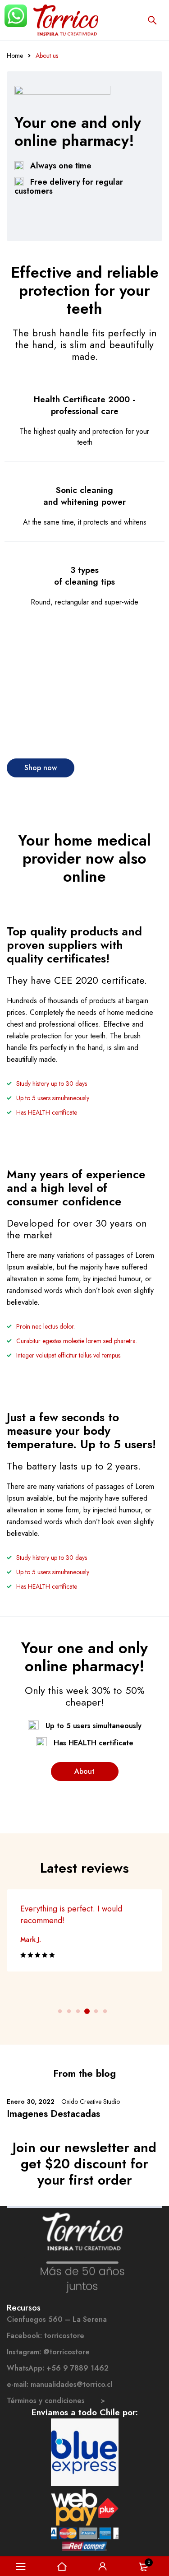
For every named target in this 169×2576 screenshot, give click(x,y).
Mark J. (31, 1939)
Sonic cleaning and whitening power (84, 496)
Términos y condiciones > (56, 2401)
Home (15, 56)
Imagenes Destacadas (53, 2114)
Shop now (41, 768)
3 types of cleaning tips (84, 576)
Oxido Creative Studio (91, 2102)
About (84, 1771)
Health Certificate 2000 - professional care (84, 405)
